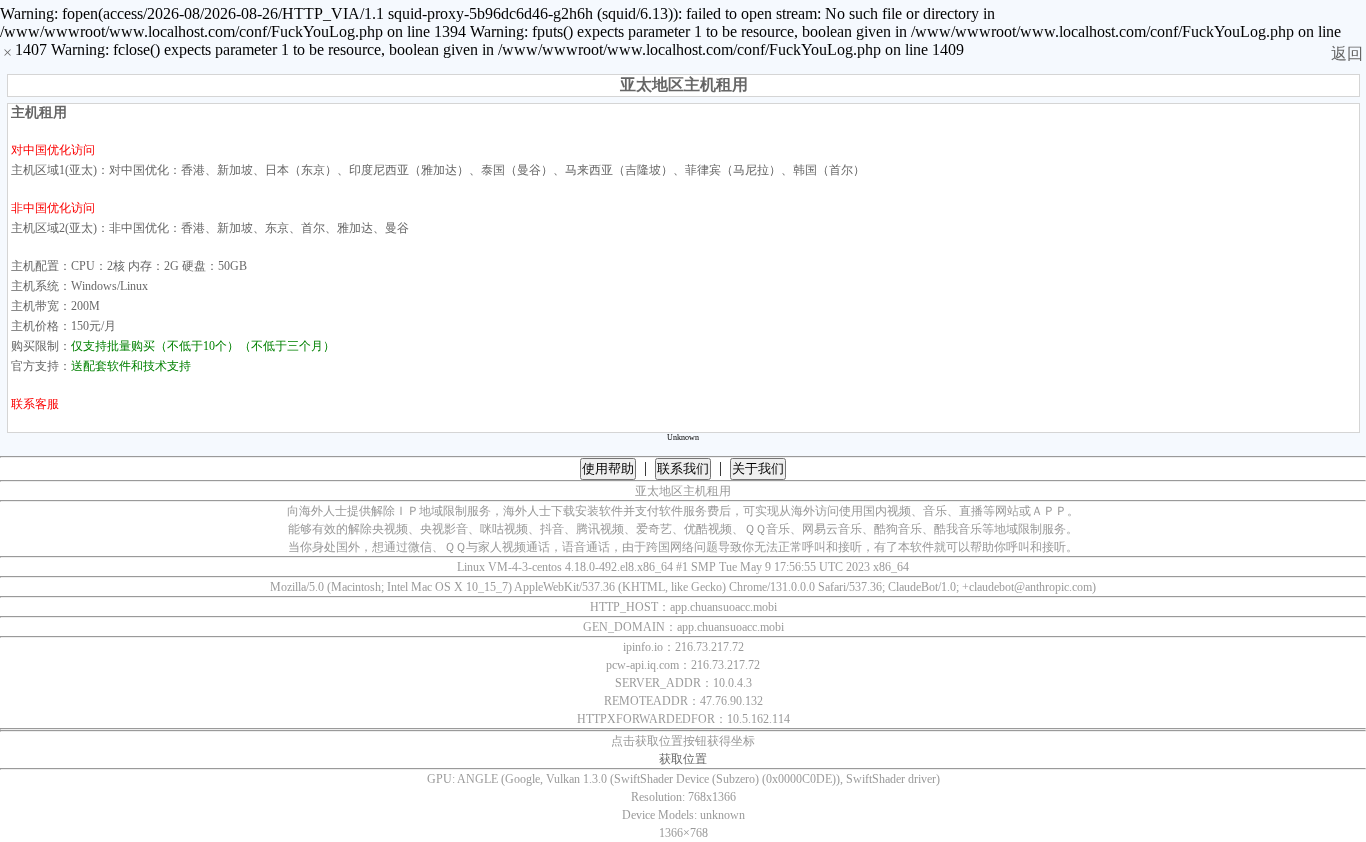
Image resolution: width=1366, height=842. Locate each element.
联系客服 (35, 404)
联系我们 (683, 468)
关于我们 (758, 468)
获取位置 (683, 759)
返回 (1347, 53)
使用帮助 (608, 468)
